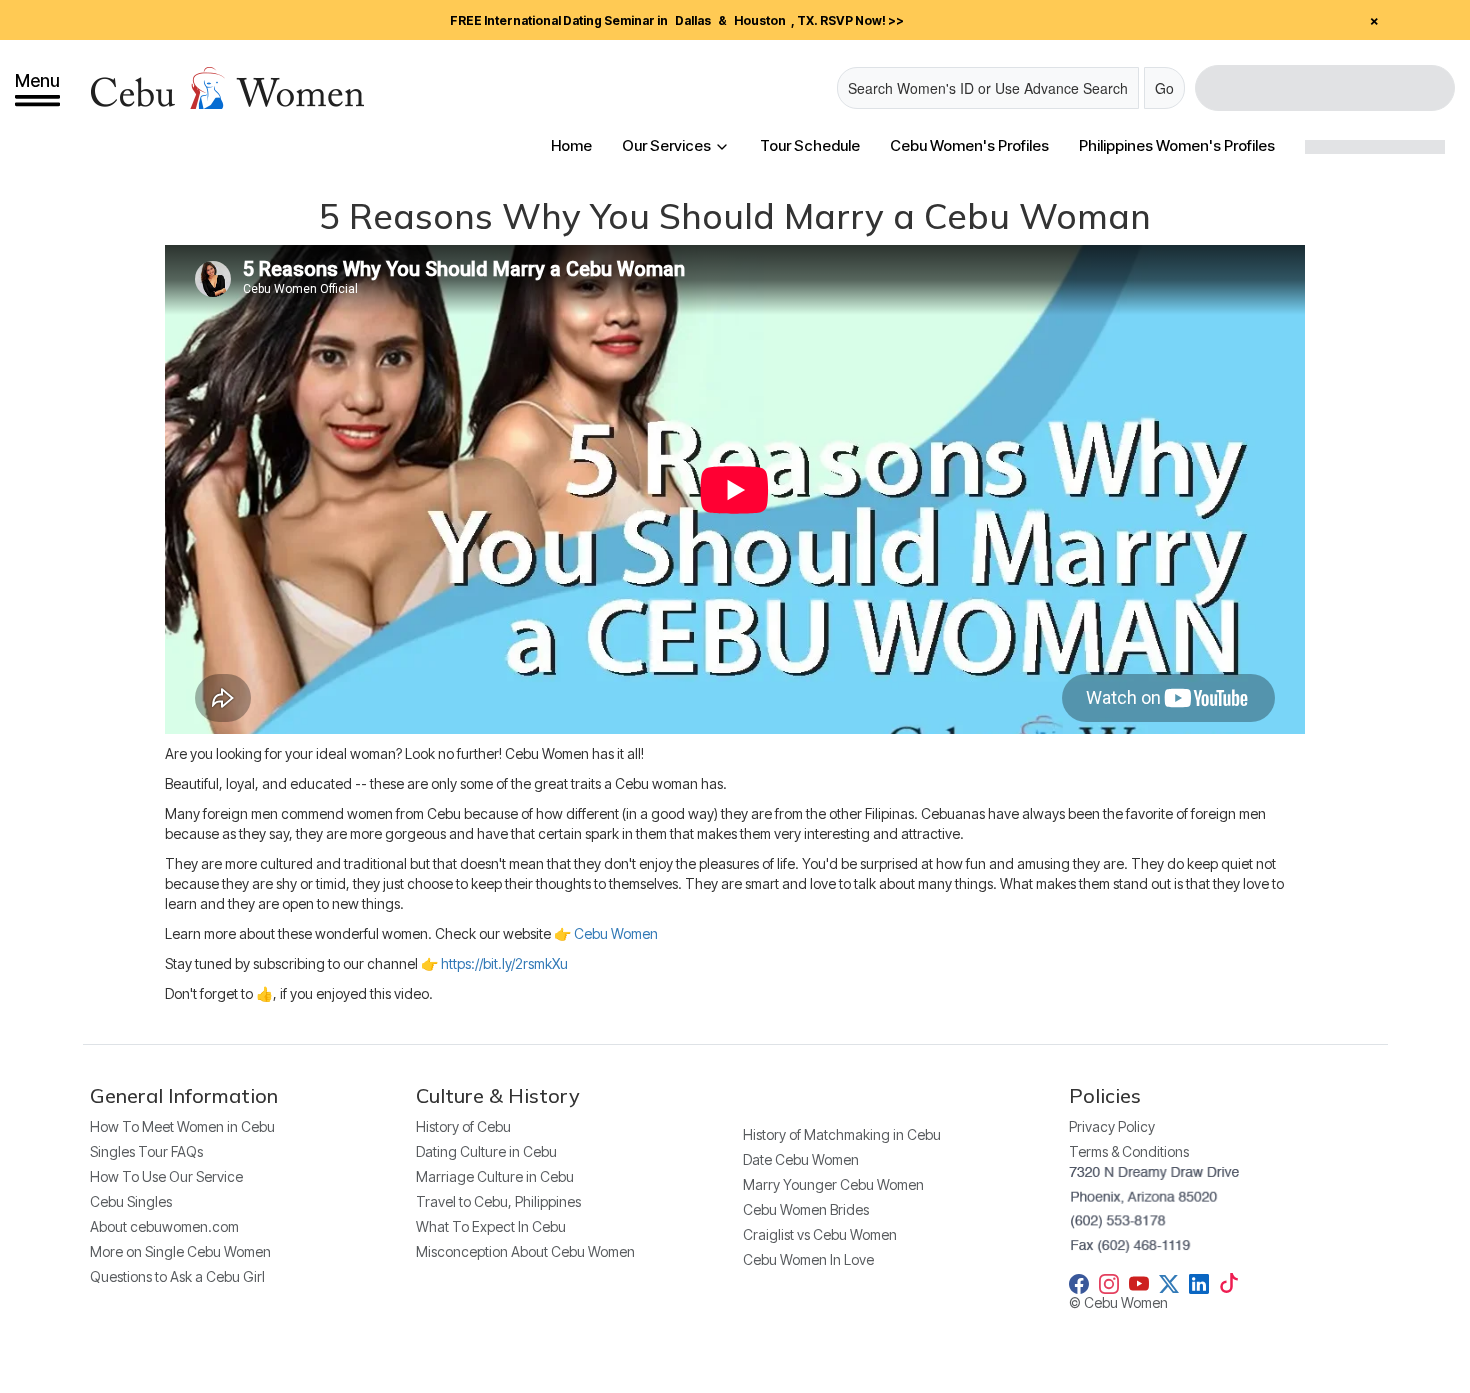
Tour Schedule (810, 145)
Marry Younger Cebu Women (833, 1184)
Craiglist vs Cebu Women (820, 1234)
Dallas (693, 20)
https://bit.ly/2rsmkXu (504, 963)
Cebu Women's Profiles (969, 145)
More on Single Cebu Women (180, 1251)
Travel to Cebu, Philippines (498, 1201)
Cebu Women (616, 933)
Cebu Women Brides (806, 1209)
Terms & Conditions (1129, 1151)
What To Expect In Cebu (491, 1226)
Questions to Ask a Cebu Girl (177, 1276)
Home (571, 145)
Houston (760, 20)
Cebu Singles (131, 1201)
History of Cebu (463, 1126)
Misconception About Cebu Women (525, 1251)
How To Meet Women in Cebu (182, 1126)
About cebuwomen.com (164, 1226)
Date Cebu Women (801, 1159)
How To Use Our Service (166, 1176)
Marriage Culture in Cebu (495, 1176)
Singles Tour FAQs (146, 1151)
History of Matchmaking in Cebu (842, 1134)
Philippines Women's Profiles (1177, 145)
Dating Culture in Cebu (486, 1151)
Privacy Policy (1112, 1126)
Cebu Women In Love (808, 1259)
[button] (37, 88)
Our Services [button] (668, 145)
